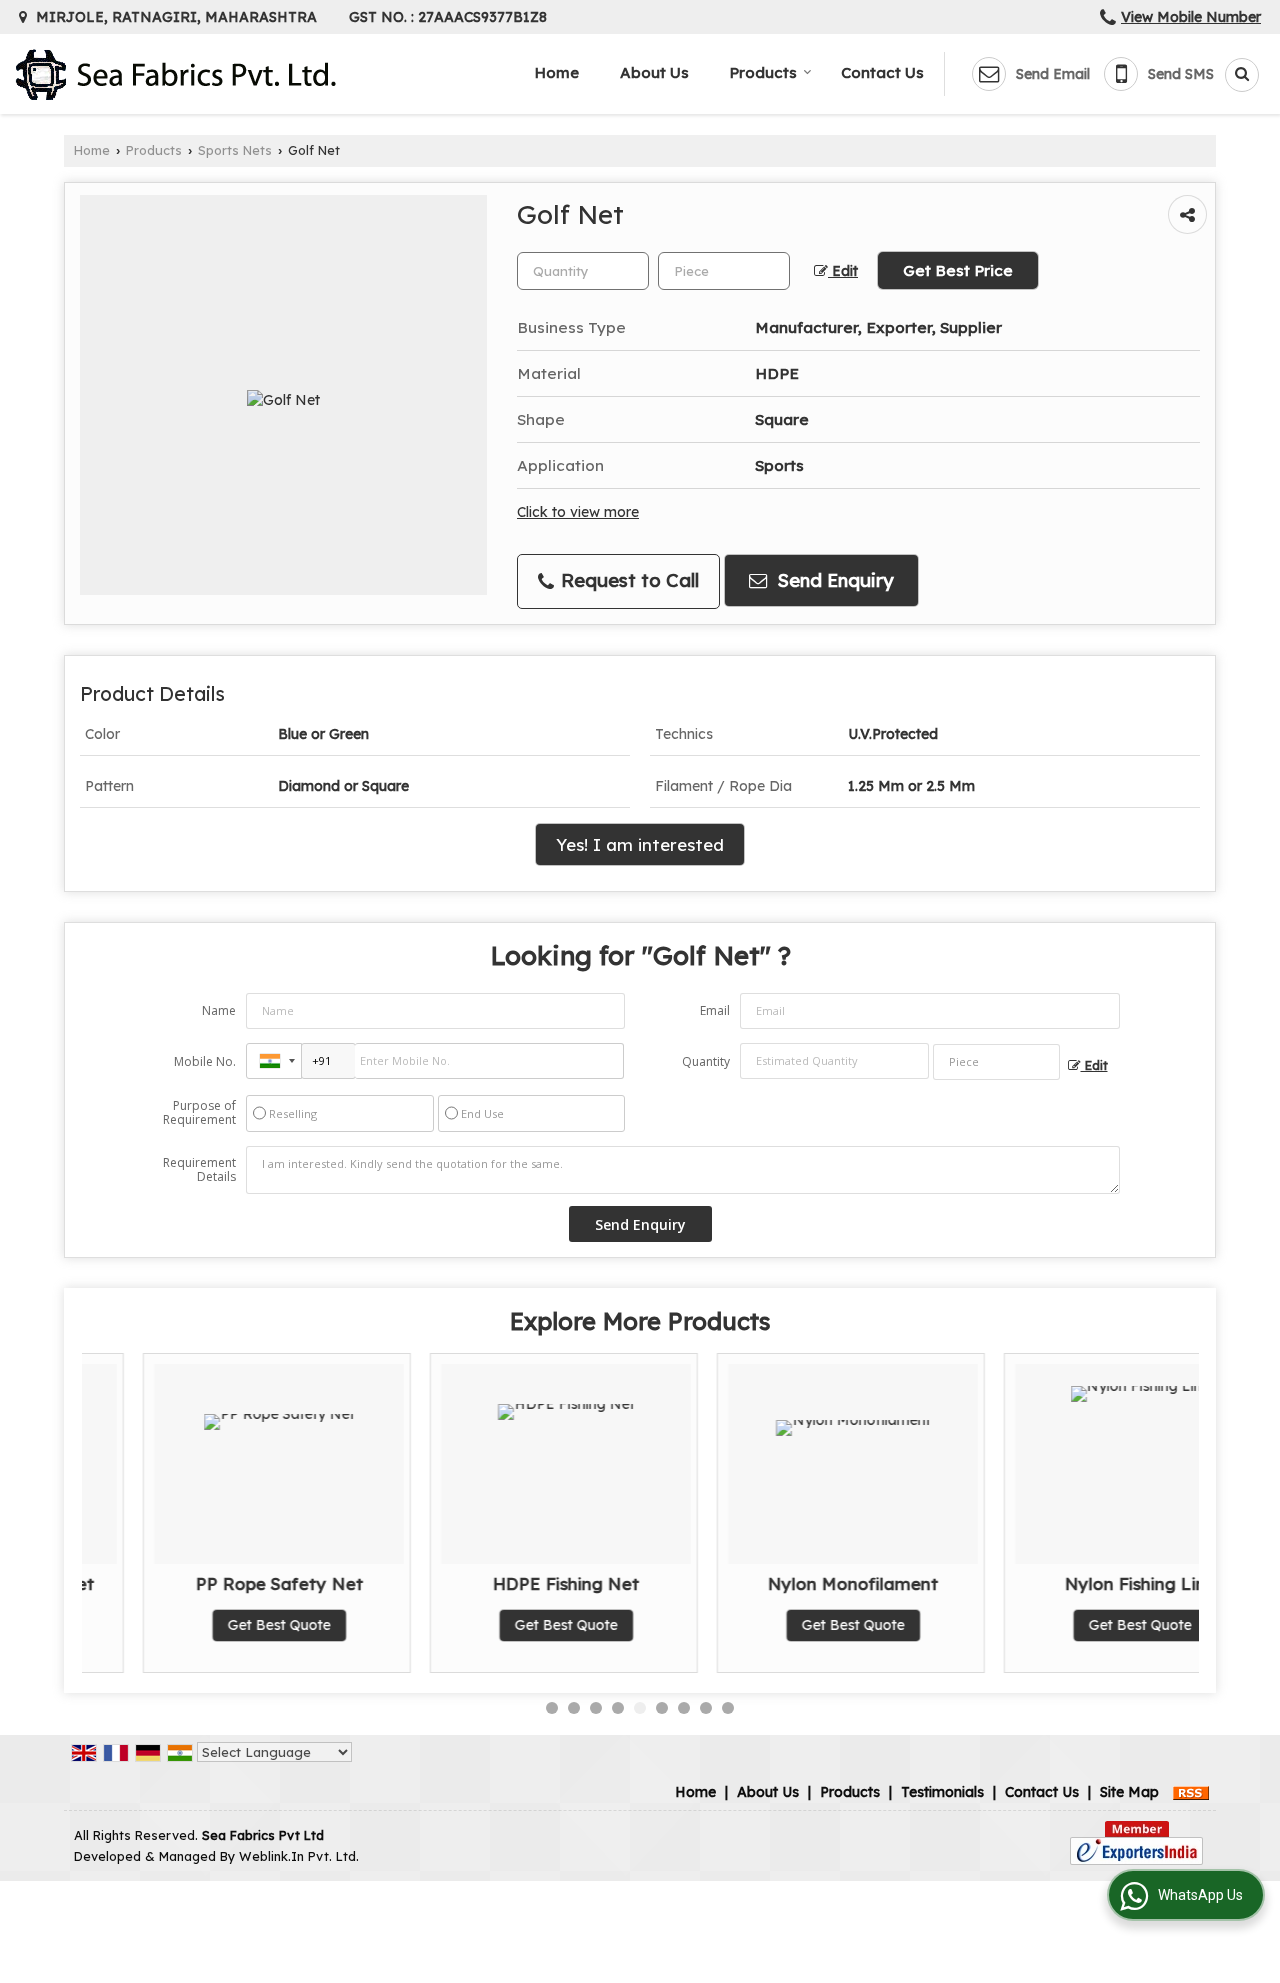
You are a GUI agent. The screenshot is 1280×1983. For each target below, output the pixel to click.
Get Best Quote (218, 1625)
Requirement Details (199, 1170)
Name (219, 1010)
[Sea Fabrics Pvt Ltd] (175, 74)
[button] (1191, 17)
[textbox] (724, 271)
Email (715, 1010)
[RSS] (1191, 1792)
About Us (654, 72)
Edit (843, 270)
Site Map (1129, 1792)
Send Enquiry (833, 580)
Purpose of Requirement (199, 1113)
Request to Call (627, 580)
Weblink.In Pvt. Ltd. (299, 1856)
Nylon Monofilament (792, 1583)
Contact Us (882, 72)
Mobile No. (205, 1061)
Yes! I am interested (640, 844)
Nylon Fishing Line (1079, 1583)
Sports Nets (235, 150)
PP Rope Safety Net (219, 1583)
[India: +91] (274, 1061)
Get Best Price (958, 270)
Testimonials (942, 1792)
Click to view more (578, 511)
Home (557, 72)
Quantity (706, 1061)
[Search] (1235, 75)
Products (763, 72)
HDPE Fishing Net (505, 1583)
